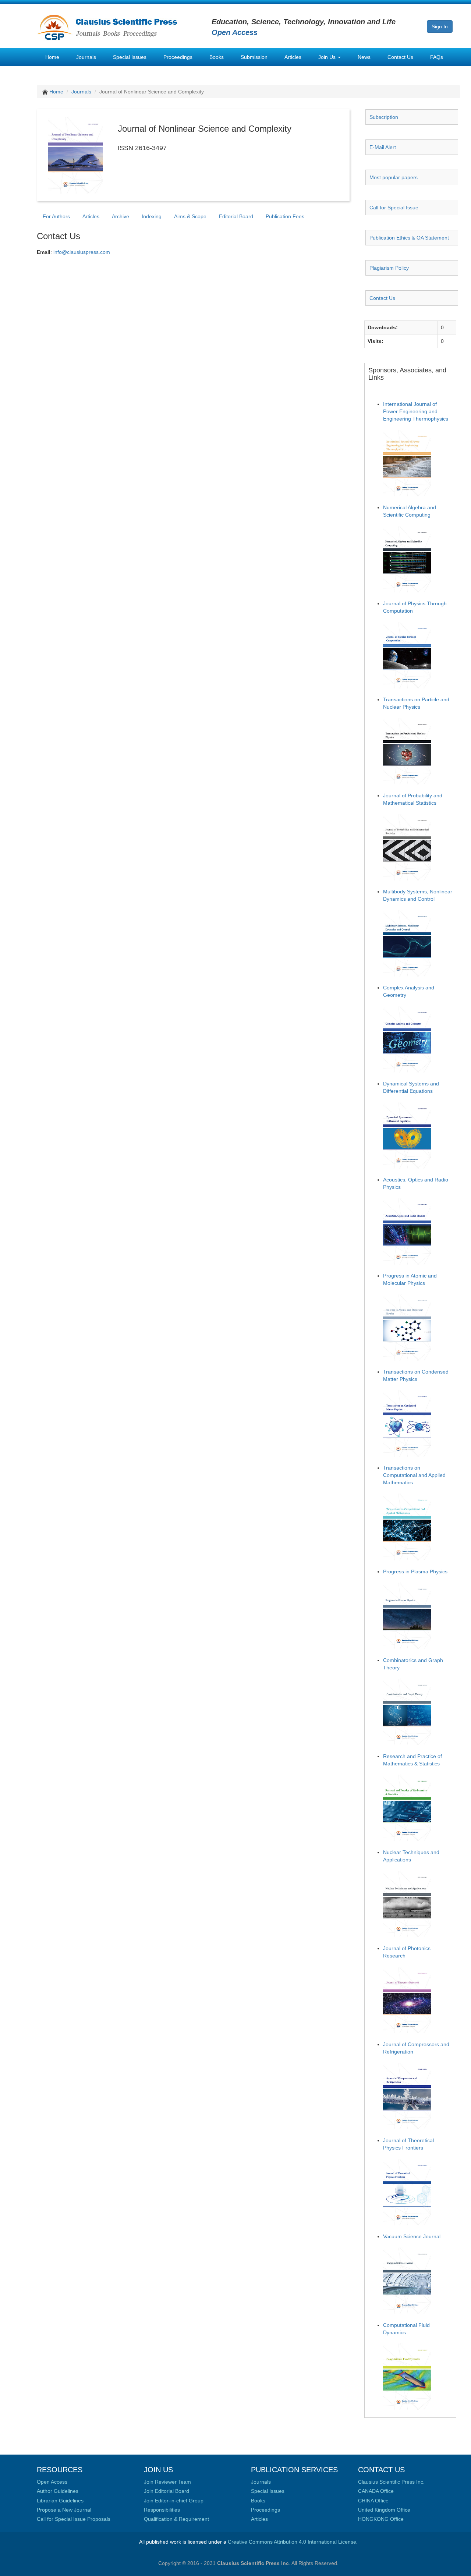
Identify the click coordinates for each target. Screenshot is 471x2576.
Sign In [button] (440, 26)
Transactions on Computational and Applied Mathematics (414, 1475)
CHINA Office (373, 2501)
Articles (293, 57)
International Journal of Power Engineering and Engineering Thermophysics (416, 411)
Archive (121, 216)
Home (52, 57)
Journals (86, 57)
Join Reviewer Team (167, 2482)
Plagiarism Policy (389, 268)
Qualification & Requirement (176, 2519)
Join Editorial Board (167, 2491)
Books (217, 57)
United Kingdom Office (384, 2510)
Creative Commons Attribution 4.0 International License (292, 2542)
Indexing (152, 216)
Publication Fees (285, 216)
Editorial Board (236, 216)
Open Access (52, 2482)
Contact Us (400, 57)
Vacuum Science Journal (412, 2236)
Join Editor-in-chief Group (174, 2501)
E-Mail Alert (383, 147)
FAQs (437, 57)
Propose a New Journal (64, 2510)
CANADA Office (376, 2491)
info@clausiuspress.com (82, 252)
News (364, 57)
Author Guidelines (58, 2491)
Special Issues (130, 57)
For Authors (56, 216)
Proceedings (178, 57)
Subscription (384, 117)
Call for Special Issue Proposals (74, 2519)
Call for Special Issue (394, 208)
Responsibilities (162, 2510)
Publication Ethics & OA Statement (409, 238)
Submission (254, 57)
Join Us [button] (328, 57)
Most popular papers (394, 177)
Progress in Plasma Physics (415, 1572)
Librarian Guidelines (60, 2501)
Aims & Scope (190, 216)
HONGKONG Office (381, 2519)
